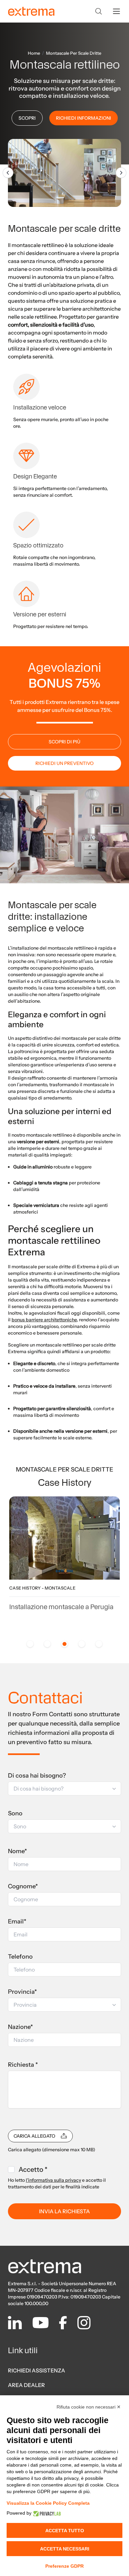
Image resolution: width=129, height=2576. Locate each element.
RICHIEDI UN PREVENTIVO (64, 763)
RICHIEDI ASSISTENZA (37, 2370)
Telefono (20, 1957)
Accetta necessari (65, 2549)
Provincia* (22, 1992)
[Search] (99, 11)
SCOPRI (27, 118)
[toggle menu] (116, 11)
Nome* (18, 1851)
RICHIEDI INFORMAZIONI (84, 118)
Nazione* (21, 2027)
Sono (15, 1813)
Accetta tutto (65, 2531)
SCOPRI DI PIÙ (64, 742)
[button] (64, 1789)
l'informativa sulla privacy (53, 2180)
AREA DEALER (26, 2385)
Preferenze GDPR (64, 2566)
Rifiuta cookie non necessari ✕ (89, 2407)
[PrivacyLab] (46, 2513)
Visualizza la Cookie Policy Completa (48, 2503)
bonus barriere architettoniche (44, 1320)
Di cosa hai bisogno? (37, 1776)
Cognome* (23, 1886)
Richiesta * (23, 2065)
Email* (17, 1921)
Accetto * (33, 2169)
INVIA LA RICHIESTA (64, 2211)
